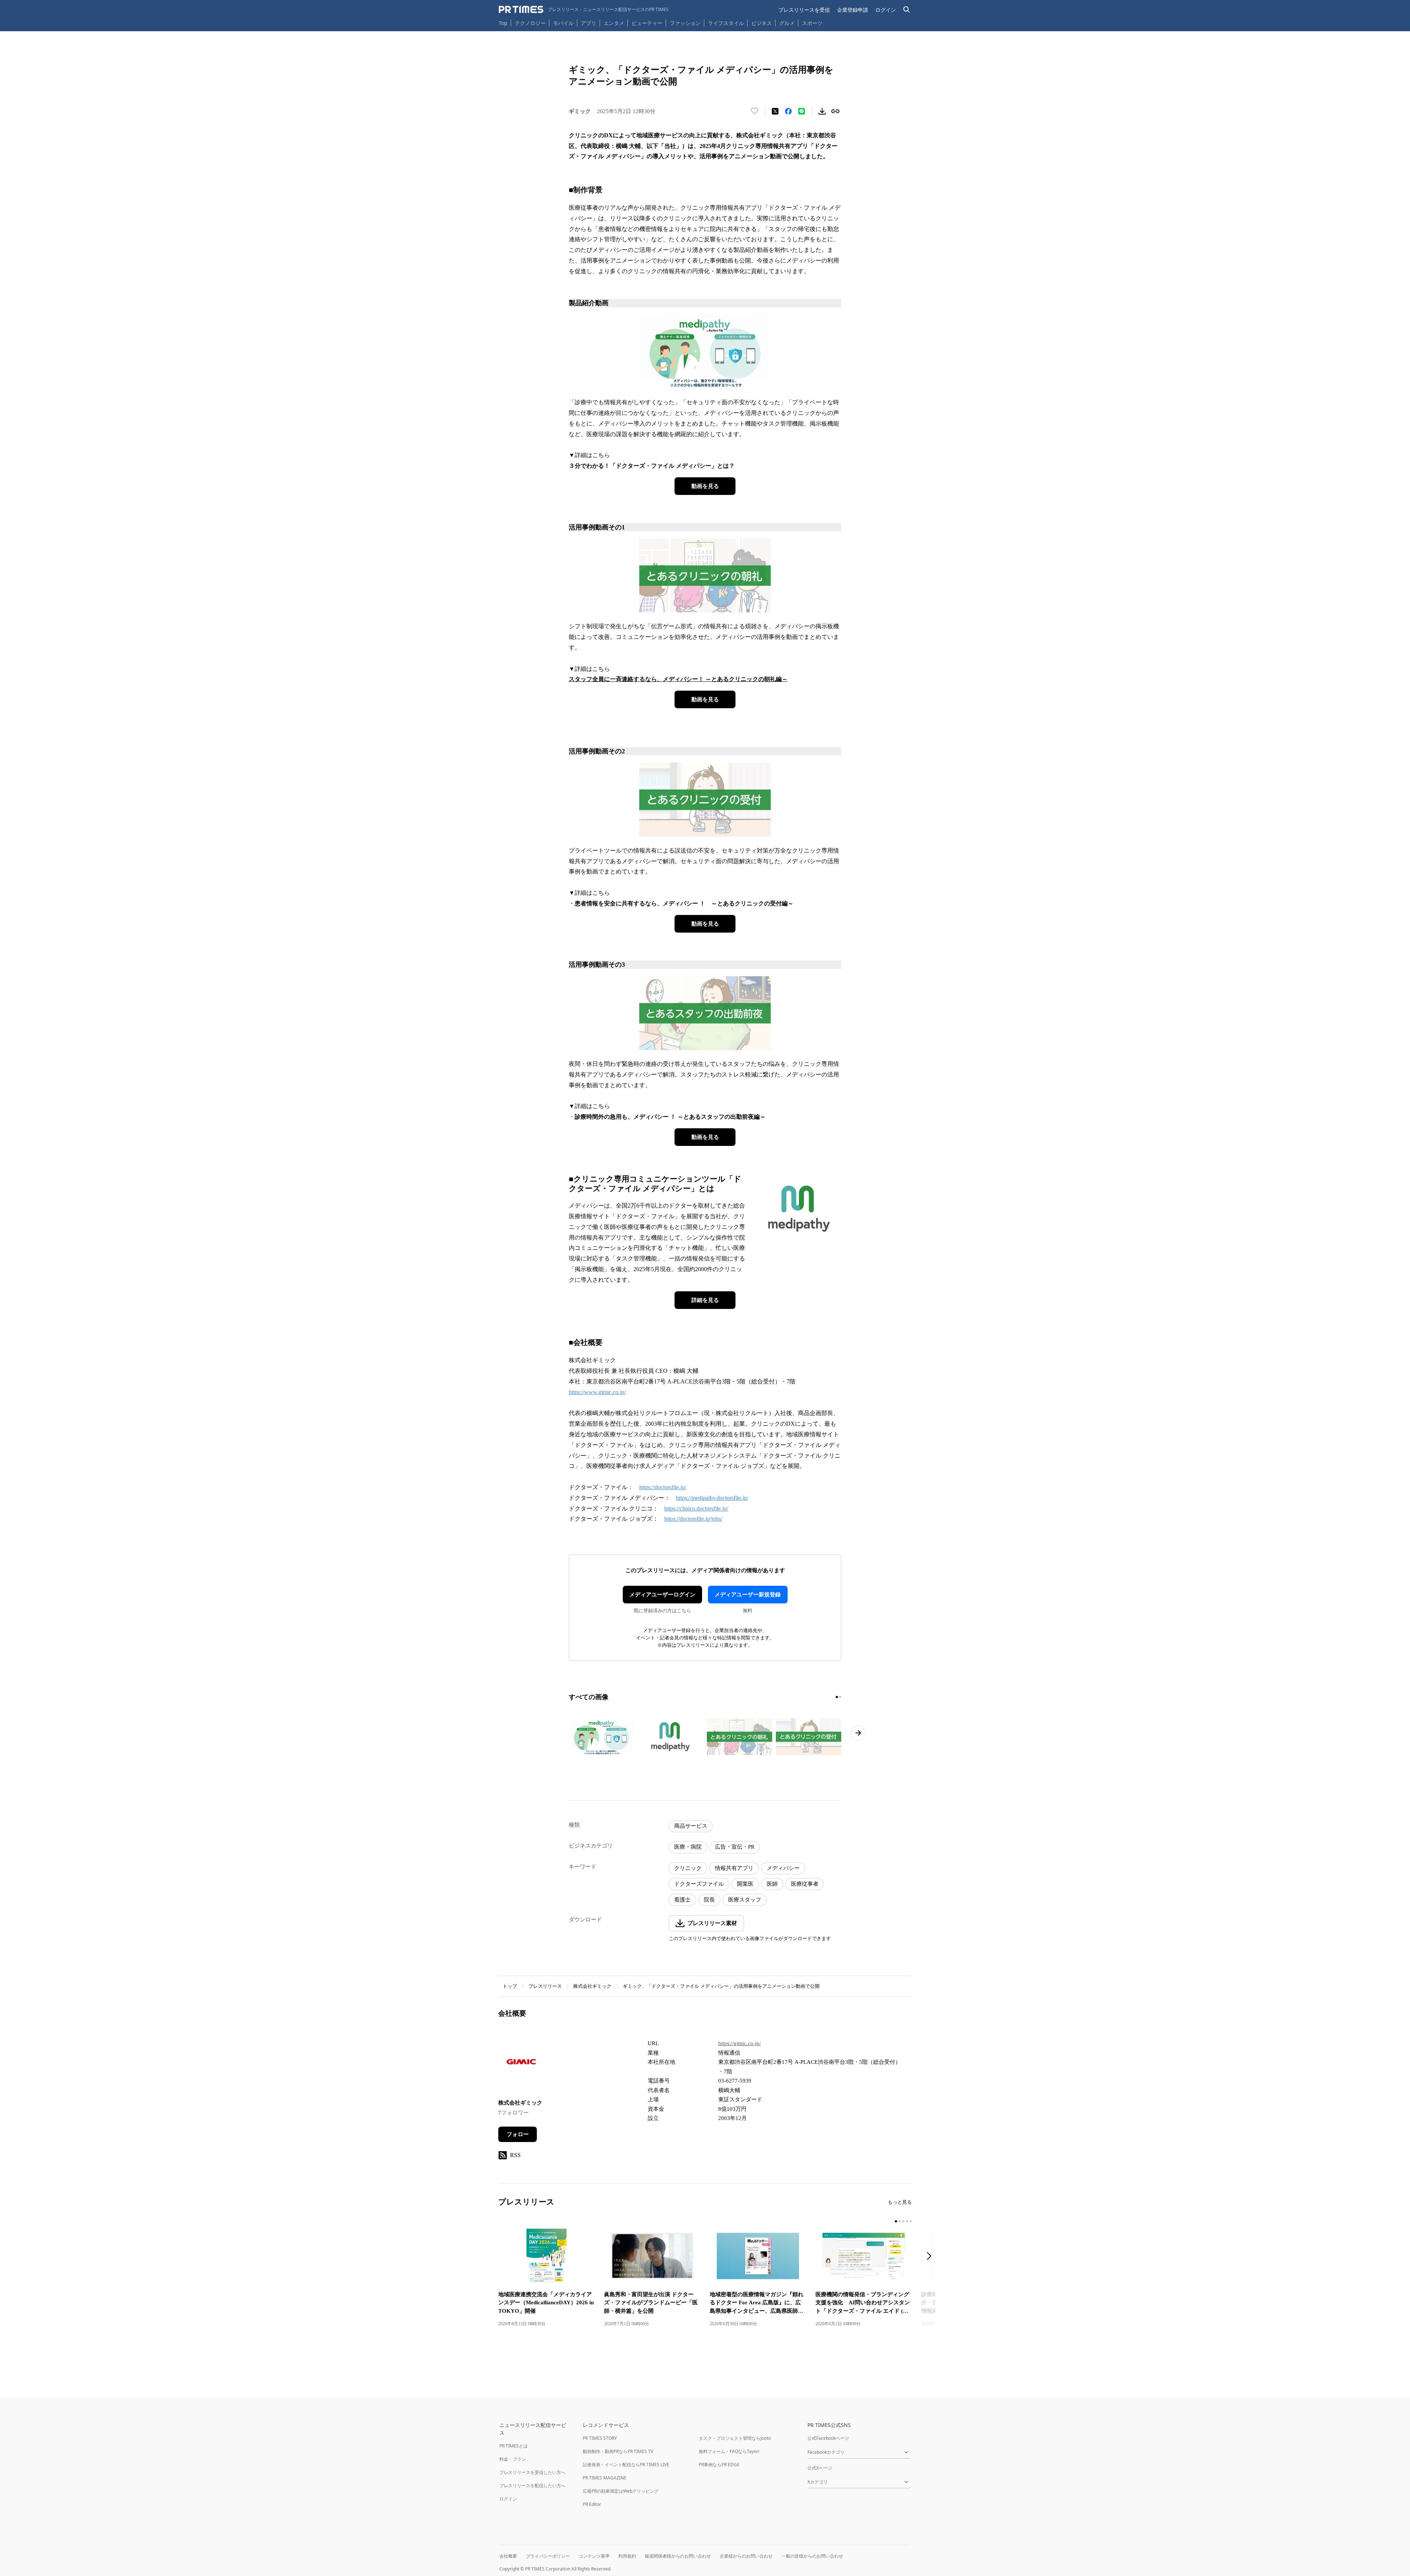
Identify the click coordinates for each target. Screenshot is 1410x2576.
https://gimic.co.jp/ (740, 2043)
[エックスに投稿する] (775, 111)
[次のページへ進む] (858, 1733)
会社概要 (508, 2556)
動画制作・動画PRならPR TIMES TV (618, 2451)
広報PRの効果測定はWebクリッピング (621, 2491)
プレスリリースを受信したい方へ (532, 2472)
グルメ (787, 23)
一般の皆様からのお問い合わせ (812, 2556)
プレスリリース (545, 1986)
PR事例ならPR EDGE (719, 2465)
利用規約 (627, 2556)
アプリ (589, 23)
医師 (772, 1884)
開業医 (745, 1884)
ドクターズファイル (699, 1884)
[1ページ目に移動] (837, 1697)
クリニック (688, 1868)
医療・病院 (688, 1847)
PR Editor (592, 2504)
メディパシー (783, 1868)
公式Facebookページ (828, 2438)
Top (503, 23)
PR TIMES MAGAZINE (605, 2478)
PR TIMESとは (514, 2446)
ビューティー (647, 23)
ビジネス (762, 23)
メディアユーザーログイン (662, 1595)
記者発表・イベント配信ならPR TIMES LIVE (626, 2465)
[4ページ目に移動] (907, 2221)
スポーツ (812, 23)
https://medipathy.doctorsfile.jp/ (712, 1498)
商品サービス (691, 1826)
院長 (709, 1900)
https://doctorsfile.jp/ (663, 1487)
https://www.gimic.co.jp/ (597, 1392)
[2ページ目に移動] (840, 1697)
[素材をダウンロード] (822, 111)
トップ (510, 1986)
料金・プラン (513, 2459)
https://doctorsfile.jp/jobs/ (693, 1519)
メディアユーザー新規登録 (748, 1595)
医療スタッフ (745, 1900)
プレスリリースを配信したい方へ (532, 2485)
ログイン (886, 10)
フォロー (518, 2134)
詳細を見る (705, 1300)
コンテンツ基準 (594, 2556)
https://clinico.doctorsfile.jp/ (696, 1508)
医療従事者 (805, 1884)
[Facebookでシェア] (788, 111)
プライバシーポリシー (548, 2556)
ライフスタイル (726, 23)
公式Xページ (820, 2468)
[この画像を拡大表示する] (601, 1737)
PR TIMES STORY (600, 2438)
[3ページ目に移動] (903, 2221)
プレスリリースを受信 (804, 10)
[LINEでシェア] (802, 111)
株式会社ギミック (592, 1986)
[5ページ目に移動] (911, 2221)
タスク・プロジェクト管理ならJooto (735, 2438)
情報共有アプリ (734, 1868)
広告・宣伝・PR (735, 1847)
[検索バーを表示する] (907, 10)
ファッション (685, 23)
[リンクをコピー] (835, 111)
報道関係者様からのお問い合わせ (678, 2556)
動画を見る (705, 486)
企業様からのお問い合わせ (746, 2556)
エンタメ (614, 23)
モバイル (563, 23)
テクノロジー (530, 23)
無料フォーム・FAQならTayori (729, 2451)
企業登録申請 (853, 10)
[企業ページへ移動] (521, 2064)
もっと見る (900, 2202)
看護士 (682, 1900)
